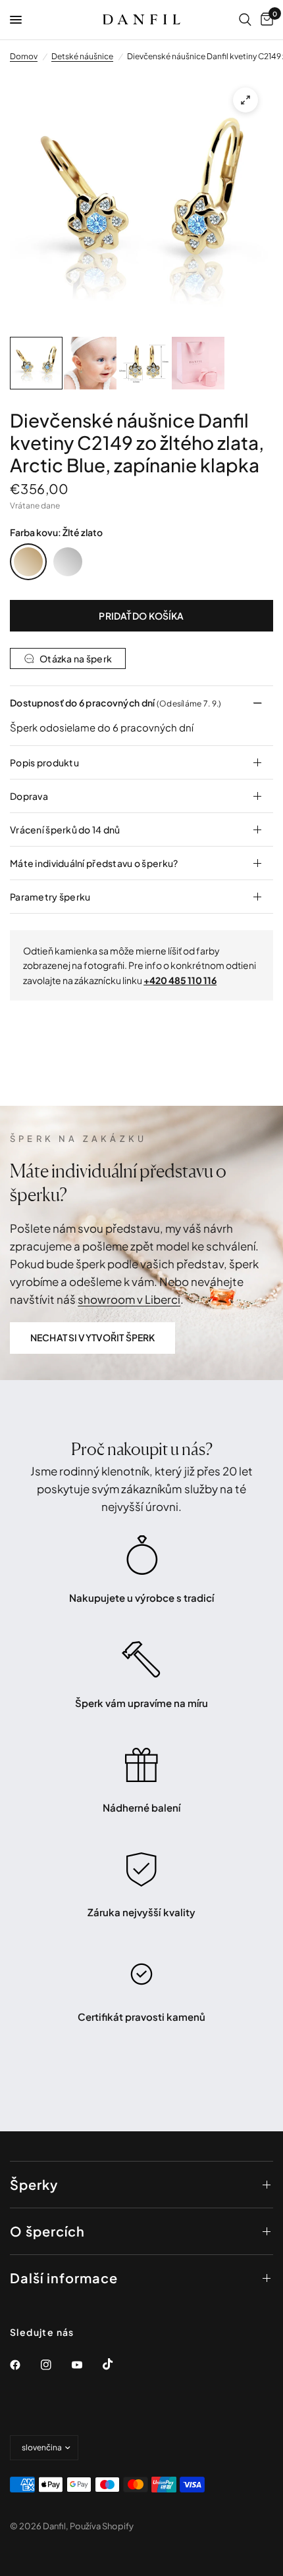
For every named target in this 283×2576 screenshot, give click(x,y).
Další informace (64, 2278)
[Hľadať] (245, 20)
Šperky (34, 2184)
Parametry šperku (50, 897)
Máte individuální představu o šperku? (94, 863)
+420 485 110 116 (180, 980)
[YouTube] (86, 2365)
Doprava (29, 796)
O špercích (47, 2231)
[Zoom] (245, 100)
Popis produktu (44, 762)
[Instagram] (55, 2365)
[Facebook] (24, 2365)
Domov (24, 56)
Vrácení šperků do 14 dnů (65, 830)
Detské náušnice (82, 56)
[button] (92, 1338)
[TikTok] (117, 2364)
